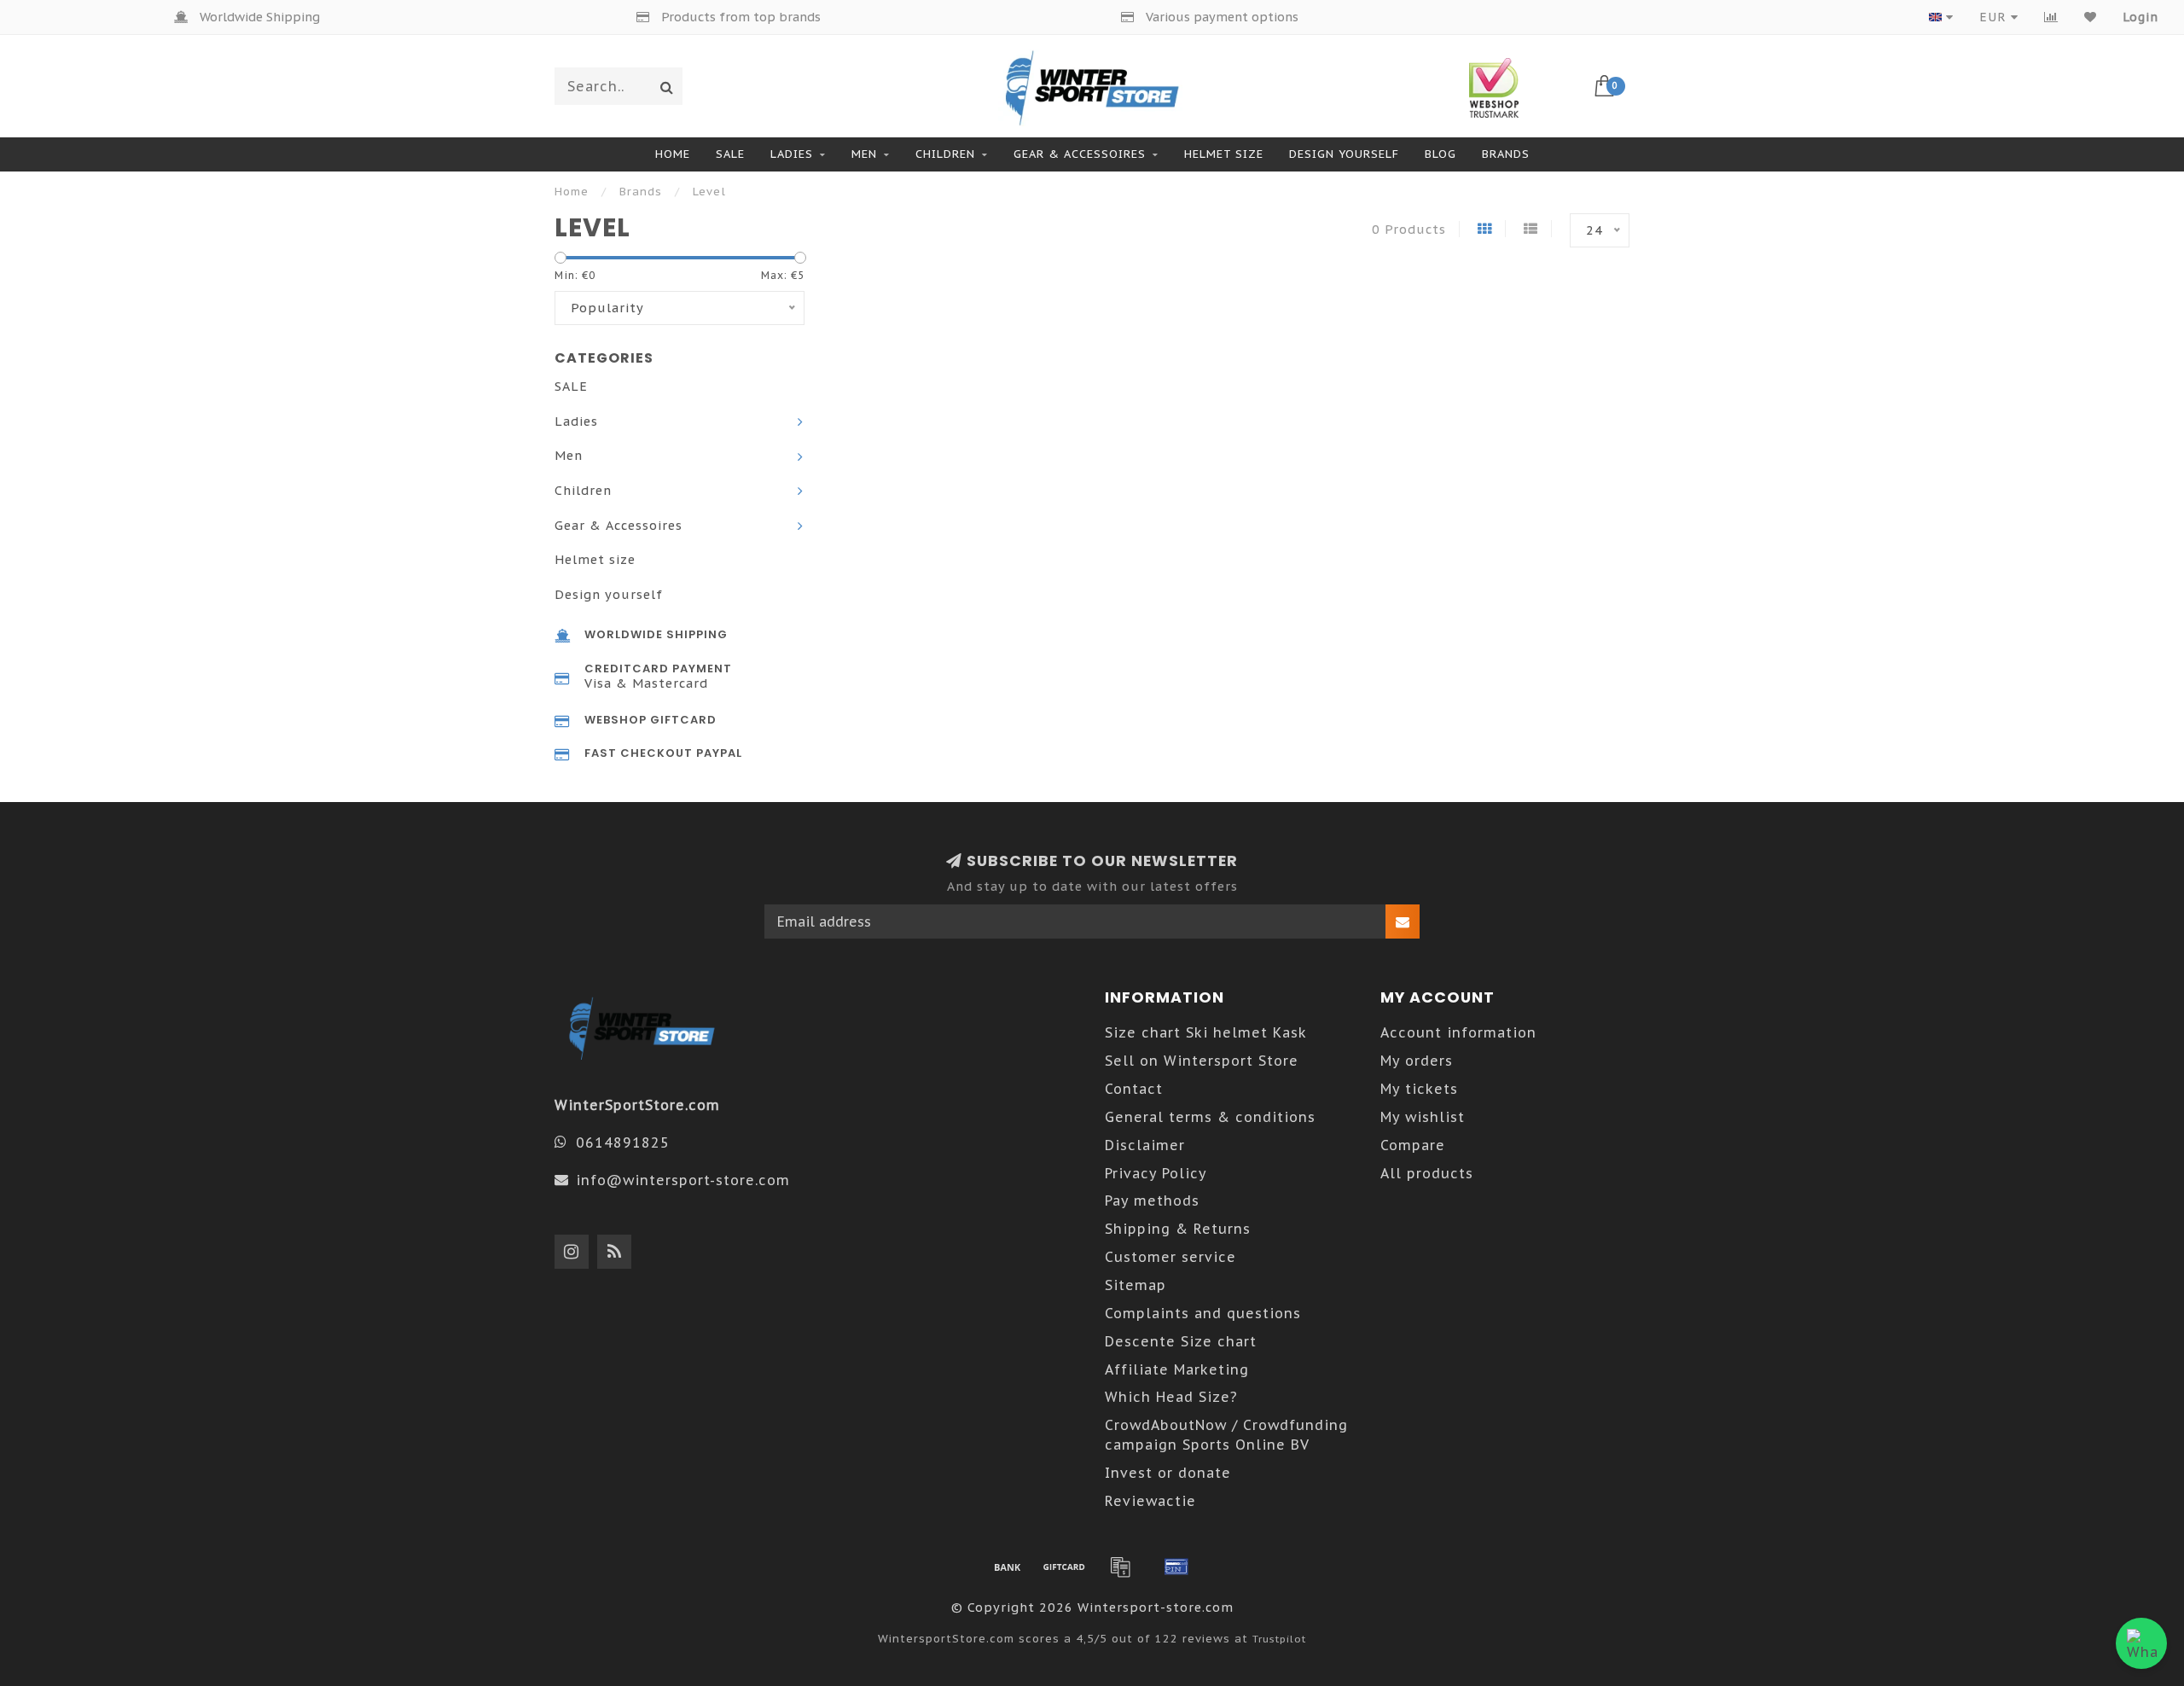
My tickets (1419, 1089)
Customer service (1170, 1257)
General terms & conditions (1210, 1117)
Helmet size (1224, 154)
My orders (1417, 1061)
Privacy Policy (1156, 1173)
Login (2140, 17)
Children (945, 154)
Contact (1134, 1089)
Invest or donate (1168, 1473)
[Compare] (2051, 17)
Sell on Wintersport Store (1202, 1061)
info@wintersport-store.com (683, 1180)
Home (673, 154)
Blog (1441, 154)
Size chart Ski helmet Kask (1206, 1032)
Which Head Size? (1171, 1397)
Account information (1458, 1032)
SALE (730, 154)
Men (864, 154)
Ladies (792, 154)
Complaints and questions (1203, 1313)
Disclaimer (1145, 1145)
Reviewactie (1150, 1501)
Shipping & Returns (1178, 1229)
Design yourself (1344, 154)
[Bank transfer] (1008, 1567)
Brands (1506, 154)
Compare (1413, 1145)
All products (1427, 1173)
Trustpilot (1279, 1639)
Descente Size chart (1181, 1341)
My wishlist (1423, 1117)
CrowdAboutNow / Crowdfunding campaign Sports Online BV (1226, 1435)
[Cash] (1064, 1567)
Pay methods (1152, 1201)
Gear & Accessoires (1080, 154)
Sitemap (1136, 1285)
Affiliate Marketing (1177, 1369)
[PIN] (1176, 1567)
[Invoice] (1120, 1567)
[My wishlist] (2091, 17)
